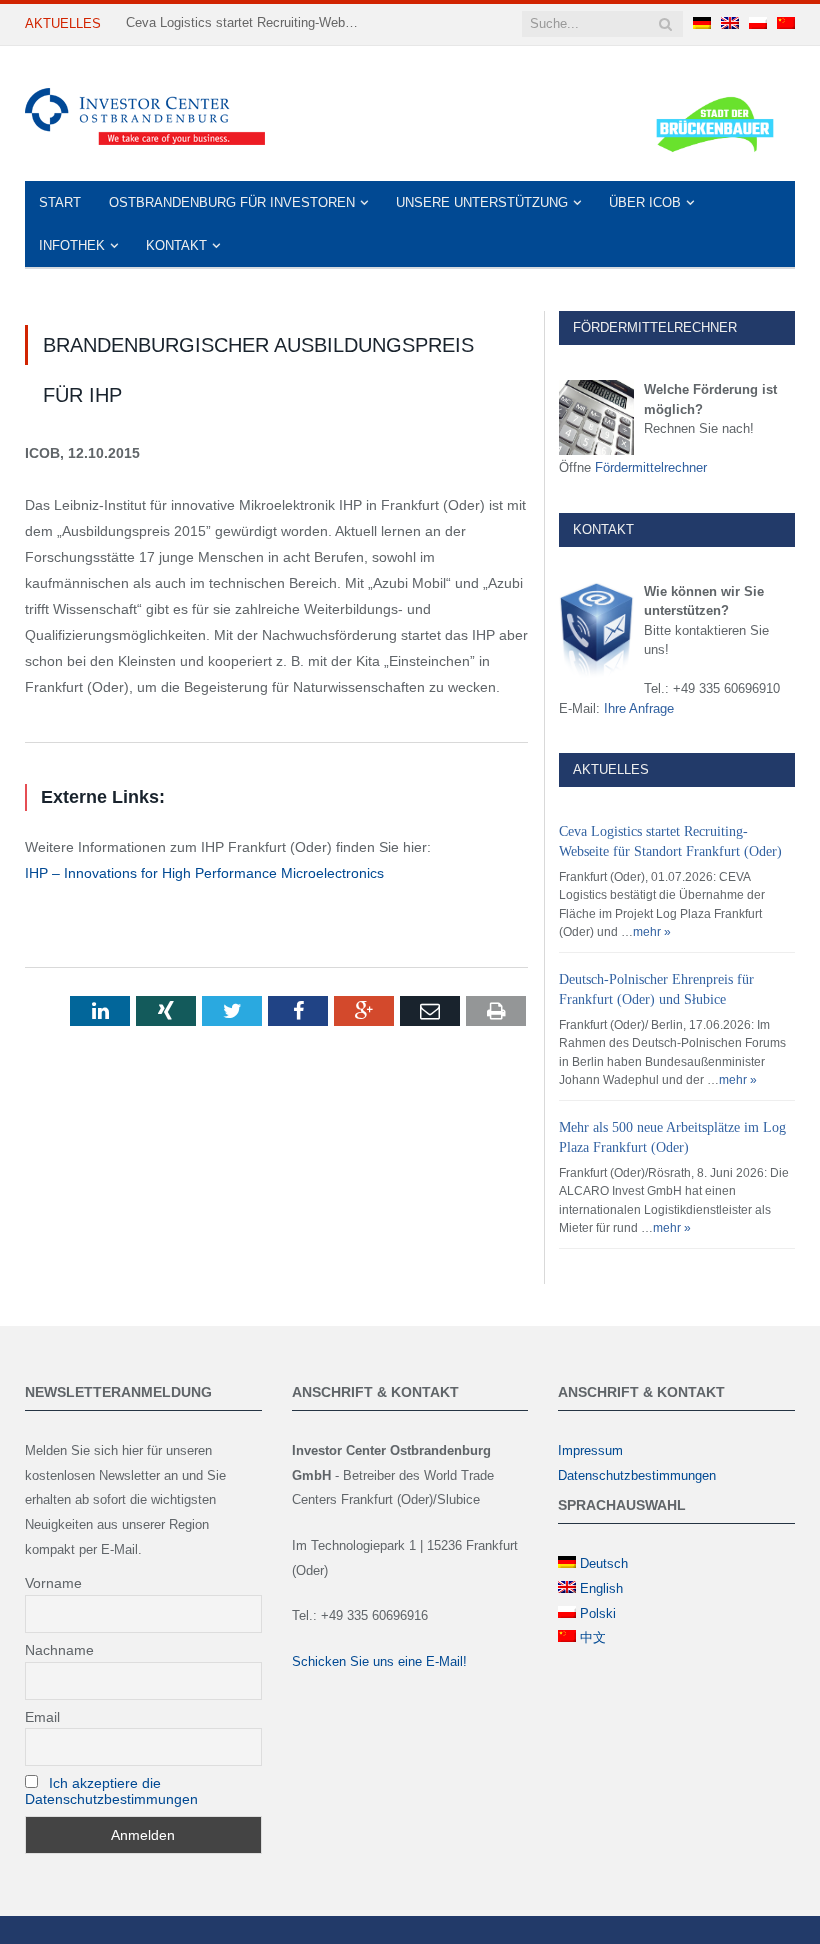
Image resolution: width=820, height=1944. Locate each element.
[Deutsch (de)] (702, 24)
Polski (598, 1613)
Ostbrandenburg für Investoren (232, 202)
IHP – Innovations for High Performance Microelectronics (204, 873)
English (601, 1588)
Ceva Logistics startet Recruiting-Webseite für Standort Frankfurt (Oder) (246, 22)
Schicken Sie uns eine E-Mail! (379, 1661)
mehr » (652, 932)
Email (42, 1717)
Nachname (59, 1650)
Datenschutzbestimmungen (637, 1475)
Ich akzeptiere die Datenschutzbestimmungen (111, 1791)
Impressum (590, 1450)
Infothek (72, 245)
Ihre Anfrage (639, 708)
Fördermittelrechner (651, 467)
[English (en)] (730, 24)
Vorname (53, 1583)
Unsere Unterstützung (482, 202)
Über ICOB (645, 202)
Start (60, 202)
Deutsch (604, 1563)
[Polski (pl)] (758, 24)
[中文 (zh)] (786, 24)
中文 (593, 1637)
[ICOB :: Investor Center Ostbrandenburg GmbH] (145, 113)
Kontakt (176, 245)
